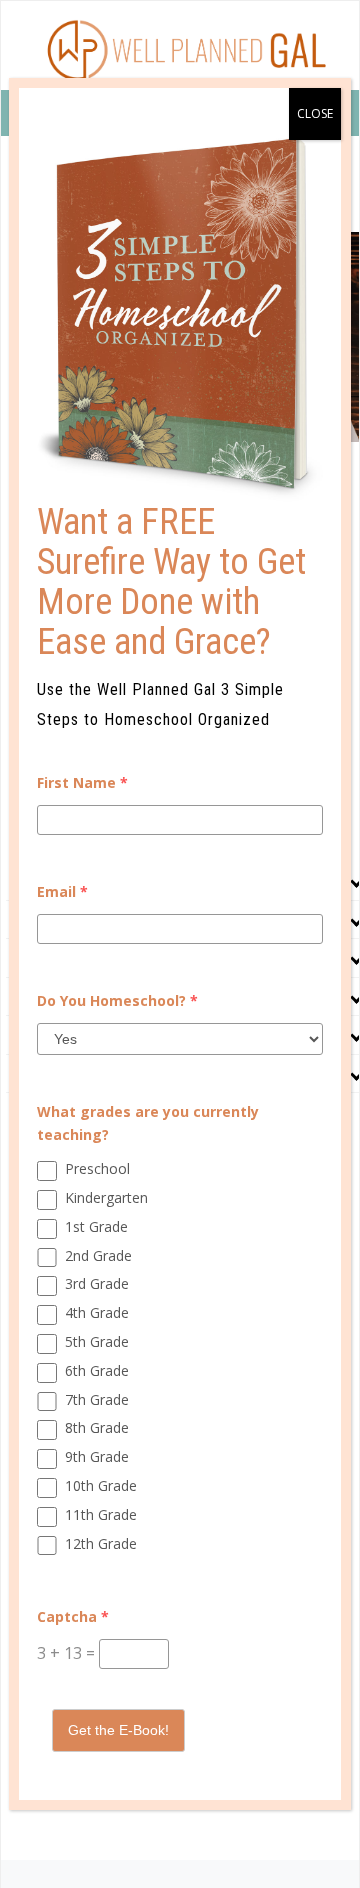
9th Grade (97, 1456)
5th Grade (97, 1341)
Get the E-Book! (118, 1730)
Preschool (97, 1168)
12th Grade (101, 1543)
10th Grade (101, 1485)
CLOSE (315, 113)
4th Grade (97, 1312)
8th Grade (97, 1427)
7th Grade (97, 1399)
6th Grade (97, 1370)
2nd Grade (98, 1255)
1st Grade (96, 1226)
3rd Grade (97, 1283)
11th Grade (101, 1514)
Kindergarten (106, 1197)
